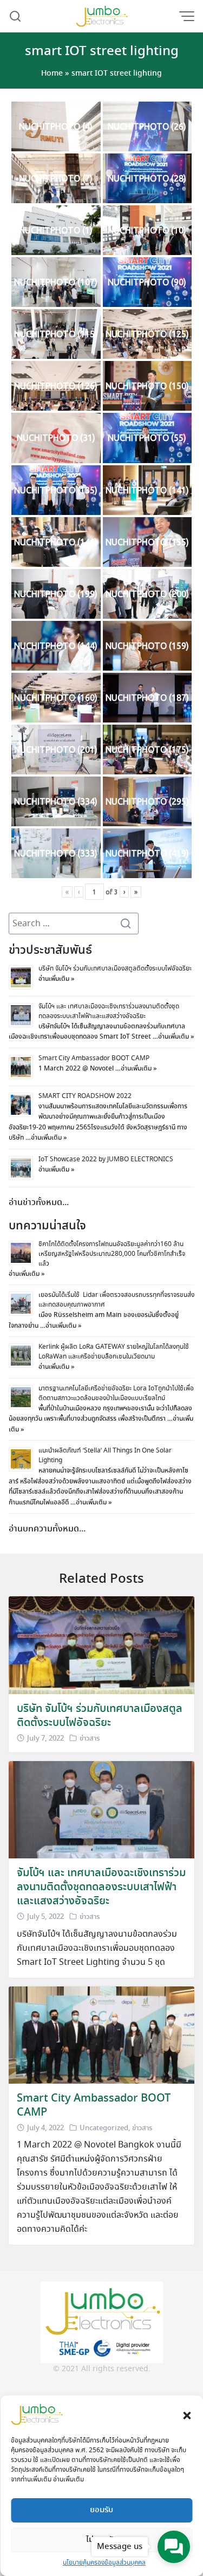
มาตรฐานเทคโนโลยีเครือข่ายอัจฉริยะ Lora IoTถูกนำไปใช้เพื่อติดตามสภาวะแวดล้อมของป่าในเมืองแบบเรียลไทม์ (116, 1393)
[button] (187, 2414)
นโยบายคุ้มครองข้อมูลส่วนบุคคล (104, 2563)
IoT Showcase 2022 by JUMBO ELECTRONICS (106, 1159)
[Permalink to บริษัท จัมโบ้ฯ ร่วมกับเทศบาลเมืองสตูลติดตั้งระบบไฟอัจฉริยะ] (101, 1644)
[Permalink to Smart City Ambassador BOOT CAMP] (101, 2034)
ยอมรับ (101, 2510)
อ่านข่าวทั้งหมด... (39, 1203)
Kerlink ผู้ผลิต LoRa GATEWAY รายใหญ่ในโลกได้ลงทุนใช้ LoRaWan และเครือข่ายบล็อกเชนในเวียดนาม (114, 1352)
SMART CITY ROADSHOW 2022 (85, 1096)
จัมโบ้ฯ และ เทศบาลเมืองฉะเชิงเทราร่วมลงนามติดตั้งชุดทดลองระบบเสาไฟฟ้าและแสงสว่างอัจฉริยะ (109, 1011)
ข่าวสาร (90, 1739)
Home (52, 73)
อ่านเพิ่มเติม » (56, 979)
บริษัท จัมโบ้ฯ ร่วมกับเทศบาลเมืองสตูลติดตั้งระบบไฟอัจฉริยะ (115, 969)
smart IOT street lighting (102, 52)
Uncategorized (104, 2128)
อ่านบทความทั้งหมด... (47, 1529)
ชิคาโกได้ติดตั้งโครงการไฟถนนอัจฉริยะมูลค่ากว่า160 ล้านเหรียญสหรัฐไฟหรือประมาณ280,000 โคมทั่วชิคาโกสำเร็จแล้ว (112, 1254)
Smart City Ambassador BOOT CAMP (94, 1058)
